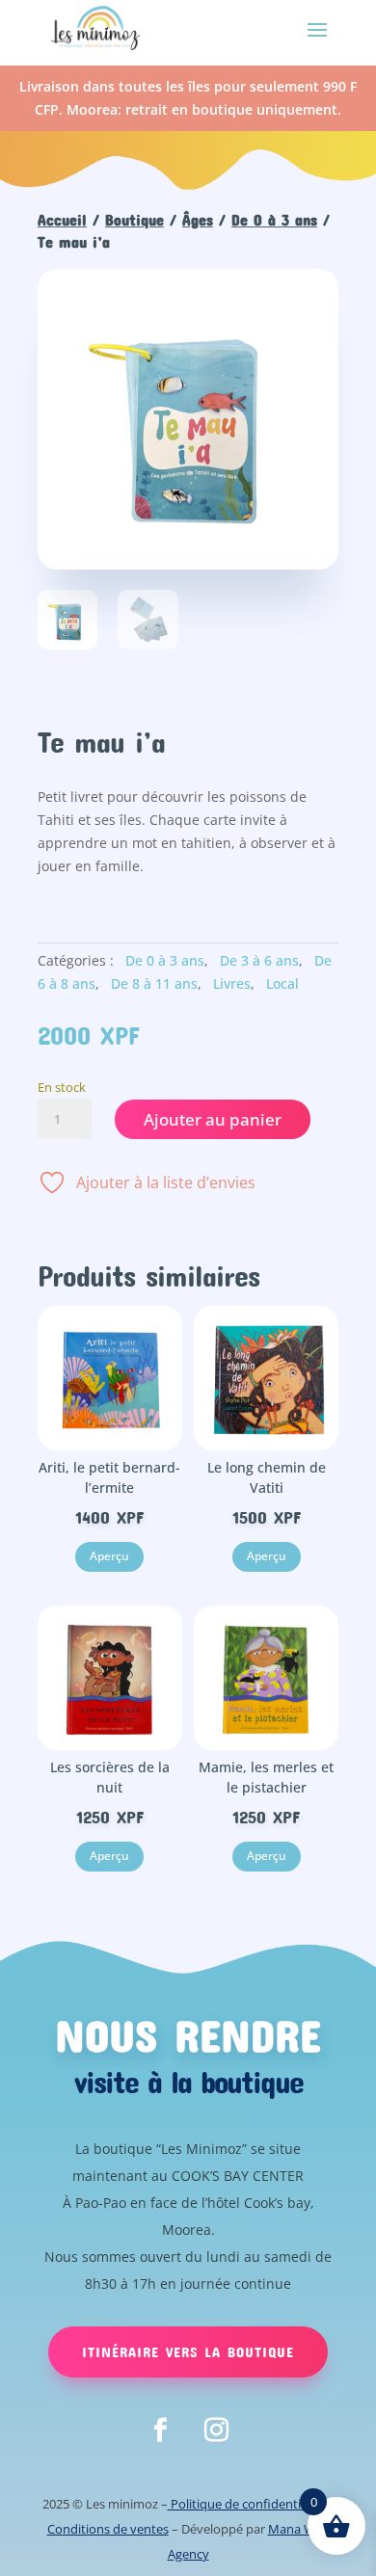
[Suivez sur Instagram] (216, 2430)
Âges (198, 219)
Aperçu (109, 1556)
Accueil (62, 219)
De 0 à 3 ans (274, 219)
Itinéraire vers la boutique (188, 2351)
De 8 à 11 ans (154, 983)
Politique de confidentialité (246, 2504)
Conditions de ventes (108, 2529)
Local (282, 983)
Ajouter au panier (213, 1119)
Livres (232, 983)
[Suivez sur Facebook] (160, 2430)
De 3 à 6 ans (259, 960)
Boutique (134, 219)
